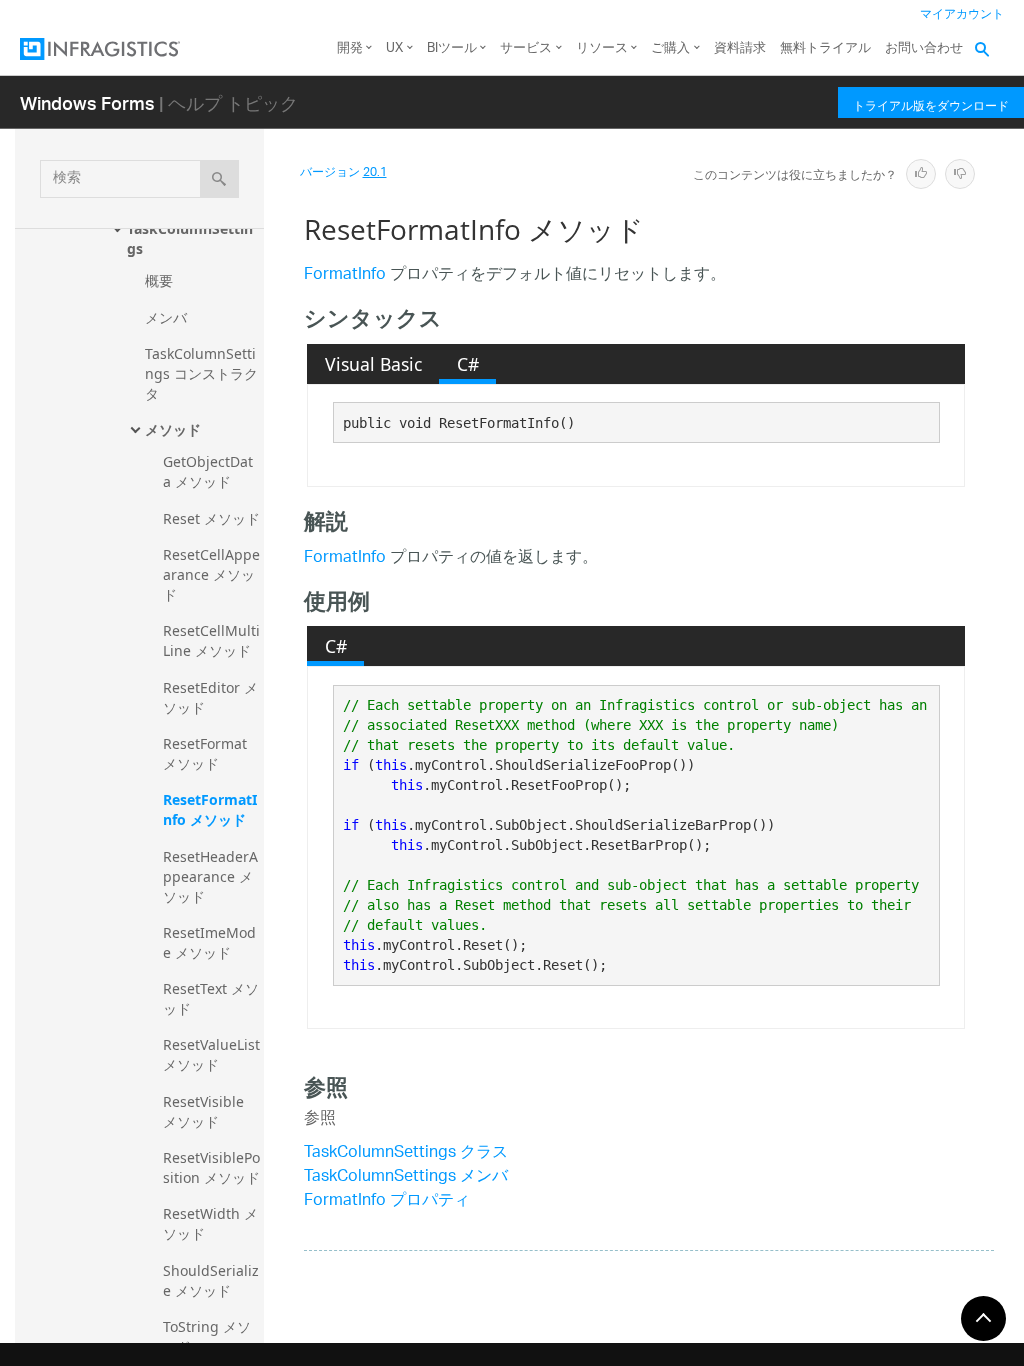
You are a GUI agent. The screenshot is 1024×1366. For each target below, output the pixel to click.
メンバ (166, 317)
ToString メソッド (207, 1336)
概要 (159, 280)
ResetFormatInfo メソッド (210, 809)
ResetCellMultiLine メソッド (211, 640)
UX (394, 48)
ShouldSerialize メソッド (211, 1280)
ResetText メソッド (211, 998)
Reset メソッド (211, 518)
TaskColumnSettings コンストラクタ (201, 373)
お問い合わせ (924, 48)
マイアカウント (962, 14)
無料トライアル (825, 48)
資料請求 (740, 48)
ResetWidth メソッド (210, 1223)
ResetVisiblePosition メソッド (211, 1167)
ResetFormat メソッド (207, 753)
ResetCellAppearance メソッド (211, 574)
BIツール (452, 48)
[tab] (373, 364)
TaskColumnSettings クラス (406, 1153)
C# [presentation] (468, 364)
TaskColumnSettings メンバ (406, 1177)
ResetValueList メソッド (213, 1054)
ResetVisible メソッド (205, 1111)
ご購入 (670, 48)
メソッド (173, 429)
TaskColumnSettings (190, 238)
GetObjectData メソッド (208, 471)
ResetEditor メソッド (210, 697)
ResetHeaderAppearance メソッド (210, 876)
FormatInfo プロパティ (387, 1201)
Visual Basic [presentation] (373, 364)
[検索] (219, 179)
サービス (526, 48)
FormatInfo (345, 275)
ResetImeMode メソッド (209, 942)
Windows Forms (87, 102)
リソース (602, 48)
